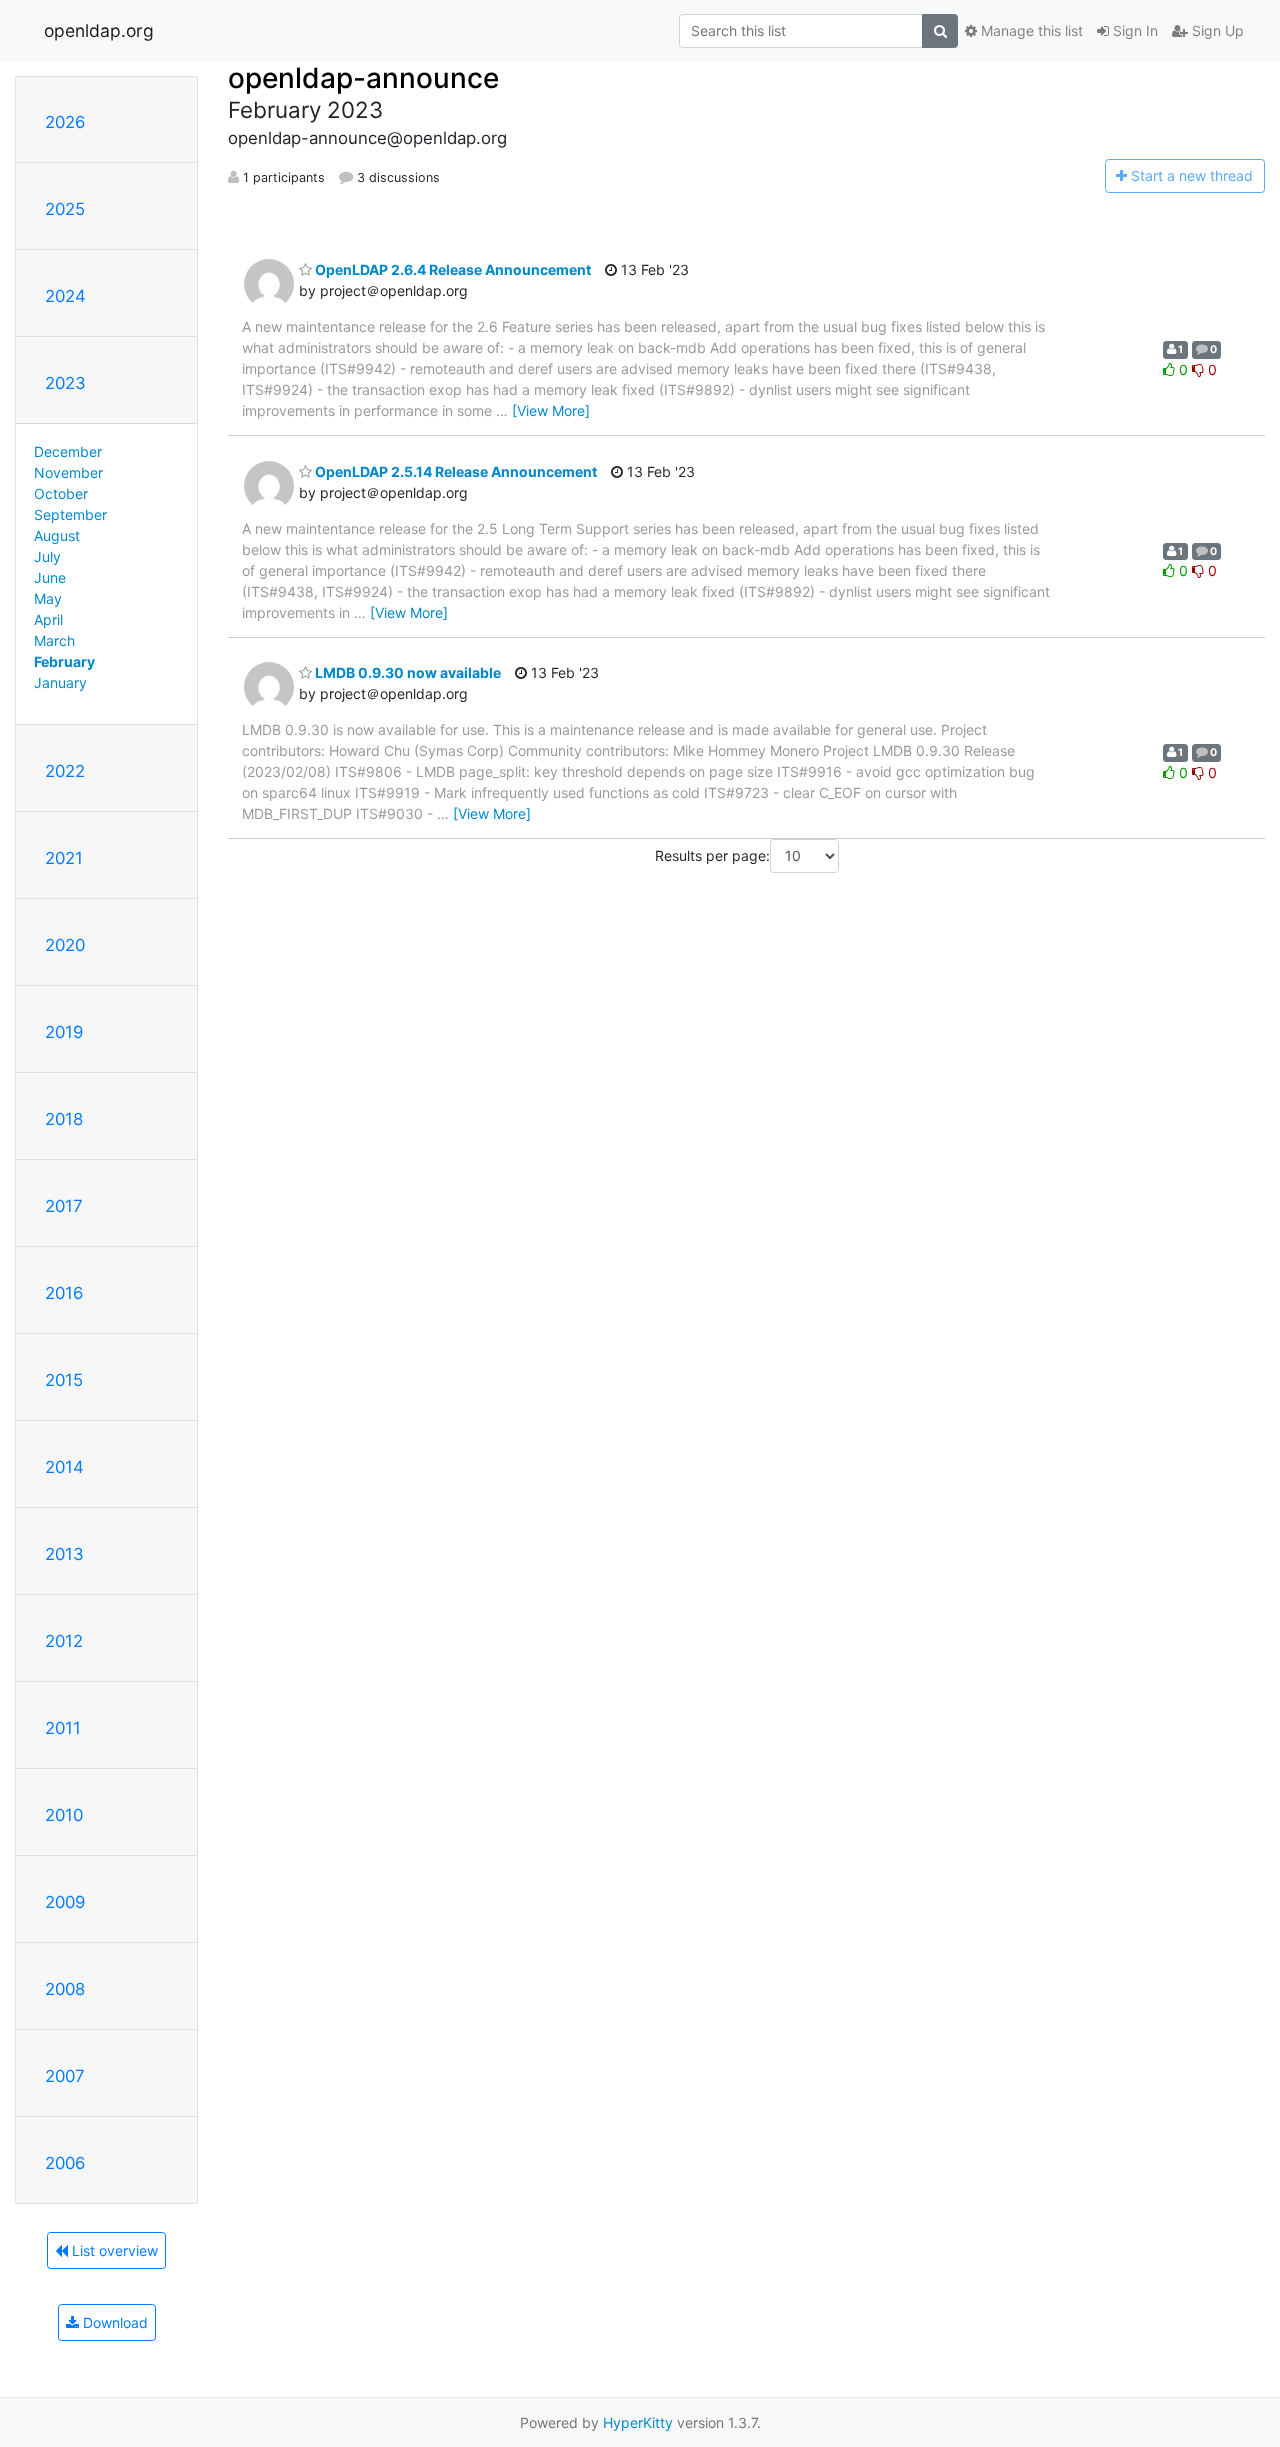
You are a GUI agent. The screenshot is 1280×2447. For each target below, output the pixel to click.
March (54, 640)
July (47, 556)
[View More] (551, 410)
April (48, 619)
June (50, 577)
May (48, 598)
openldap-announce (363, 78)
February (64, 661)
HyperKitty (638, 2422)
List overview (113, 2250)
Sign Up (1216, 30)
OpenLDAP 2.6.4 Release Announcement (451, 269)
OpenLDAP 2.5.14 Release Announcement (454, 471)
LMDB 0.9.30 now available (406, 672)
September (70, 514)
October (61, 493)
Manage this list (1030, 30)
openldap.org (99, 30)
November (68, 472)
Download (113, 2322)
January (60, 682)
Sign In (1133, 30)
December (68, 451)
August (57, 535)
